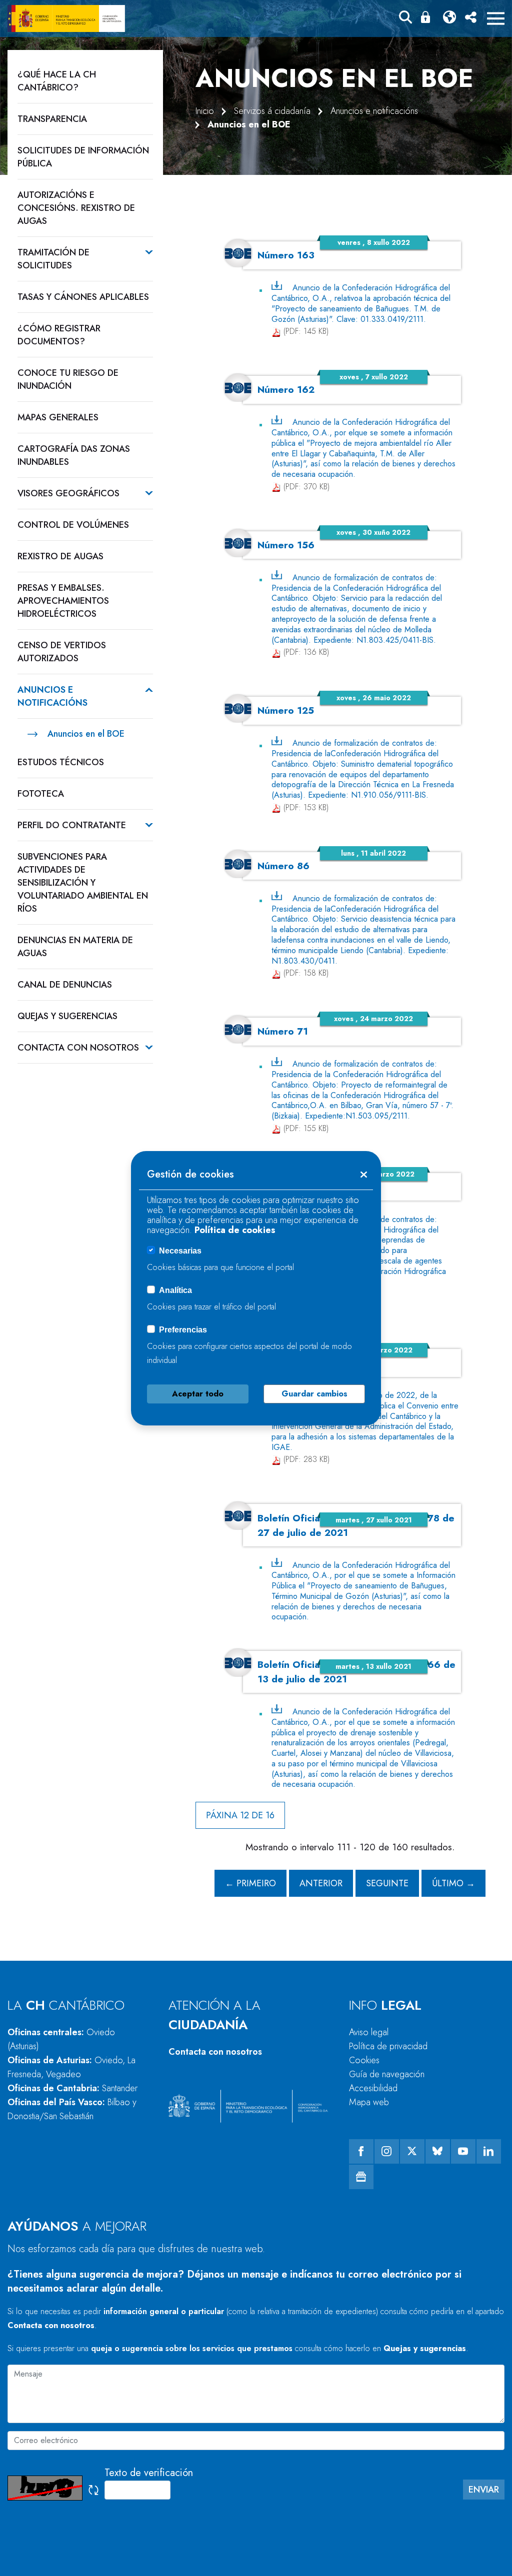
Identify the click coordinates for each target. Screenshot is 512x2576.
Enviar (484, 2490)
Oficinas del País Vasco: (72, 2109)
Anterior (321, 1883)
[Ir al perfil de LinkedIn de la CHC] (489, 2151)
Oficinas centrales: (61, 2039)
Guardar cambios (314, 1394)
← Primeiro (250, 1883)
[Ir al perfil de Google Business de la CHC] (361, 2177)
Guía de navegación (387, 2074)
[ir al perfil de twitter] (412, 2151)
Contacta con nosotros (215, 2052)
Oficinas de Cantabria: (72, 2088)
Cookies (364, 2060)
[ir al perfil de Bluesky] (438, 2151)
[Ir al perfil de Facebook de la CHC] (361, 2151)
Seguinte (387, 1883)
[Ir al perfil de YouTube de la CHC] (463, 2151)
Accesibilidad (373, 2088)
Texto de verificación (149, 2473)
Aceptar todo (198, 1394)
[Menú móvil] (496, 18)
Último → (453, 1883)
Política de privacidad (388, 2046)
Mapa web (369, 2102)
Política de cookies (235, 1230)
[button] (405, 19)
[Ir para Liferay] (66, 18)
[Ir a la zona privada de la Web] (427, 17)
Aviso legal (369, 2032)
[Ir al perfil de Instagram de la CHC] (387, 2151)
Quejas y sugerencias (425, 2348)
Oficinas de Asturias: (71, 2067)
